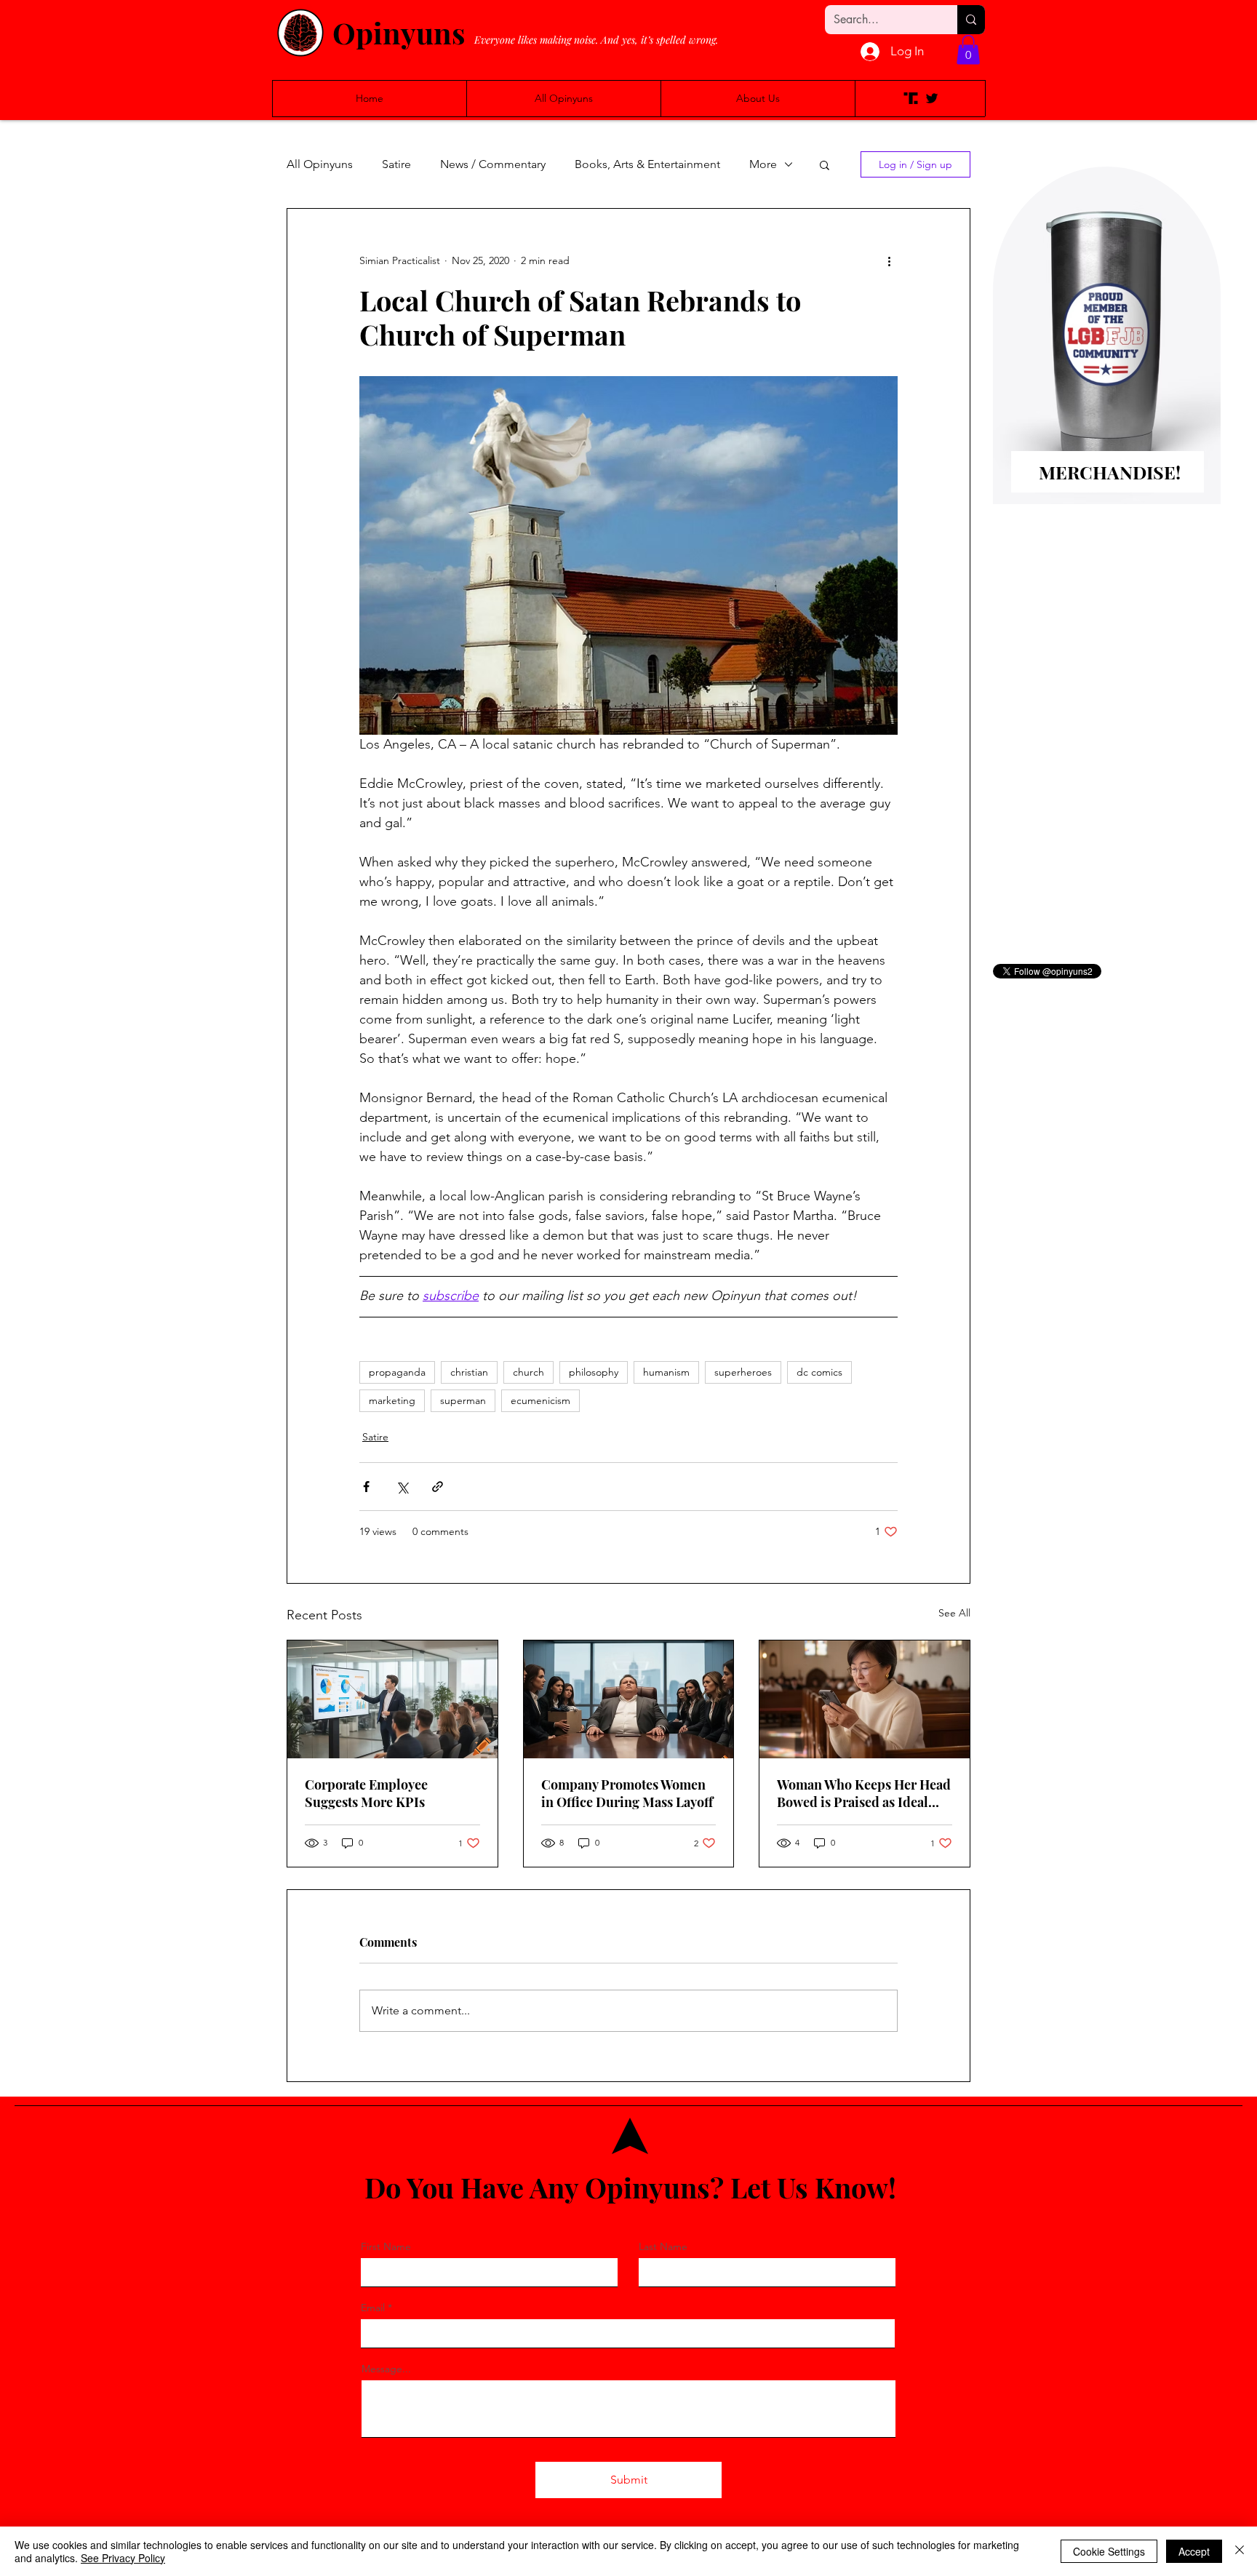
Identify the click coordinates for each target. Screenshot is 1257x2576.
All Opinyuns (320, 164)
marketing (392, 1400)
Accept (1194, 2551)
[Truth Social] (911, 98)
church (528, 1372)
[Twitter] (932, 98)
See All (954, 1613)
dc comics (819, 1372)
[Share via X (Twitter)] (402, 1487)
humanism (666, 1372)
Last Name (663, 2246)
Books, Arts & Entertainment (647, 164)
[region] (1106, 359)
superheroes (743, 1372)
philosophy (594, 1372)
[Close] (1240, 2551)
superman (463, 1400)
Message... (386, 2369)
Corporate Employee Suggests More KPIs (366, 1793)
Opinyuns (399, 32)
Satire (396, 164)
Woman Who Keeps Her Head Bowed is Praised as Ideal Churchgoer (864, 1793)
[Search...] (971, 20)
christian (469, 1372)
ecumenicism (540, 1400)
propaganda (397, 1372)
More (763, 164)
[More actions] (889, 261)
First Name (386, 2246)
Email (373, 2308)
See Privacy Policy (123, 2558)
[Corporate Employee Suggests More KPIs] (392, 1699)
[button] (968, 50)
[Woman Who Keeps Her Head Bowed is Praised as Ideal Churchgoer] (865, 1699)
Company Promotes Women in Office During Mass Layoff (627, 1793)
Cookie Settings (1109, 2551)
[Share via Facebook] (366, 1487)
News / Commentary (493, 164)
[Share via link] (438, 1487)
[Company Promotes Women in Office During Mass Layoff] (629, 1699)
